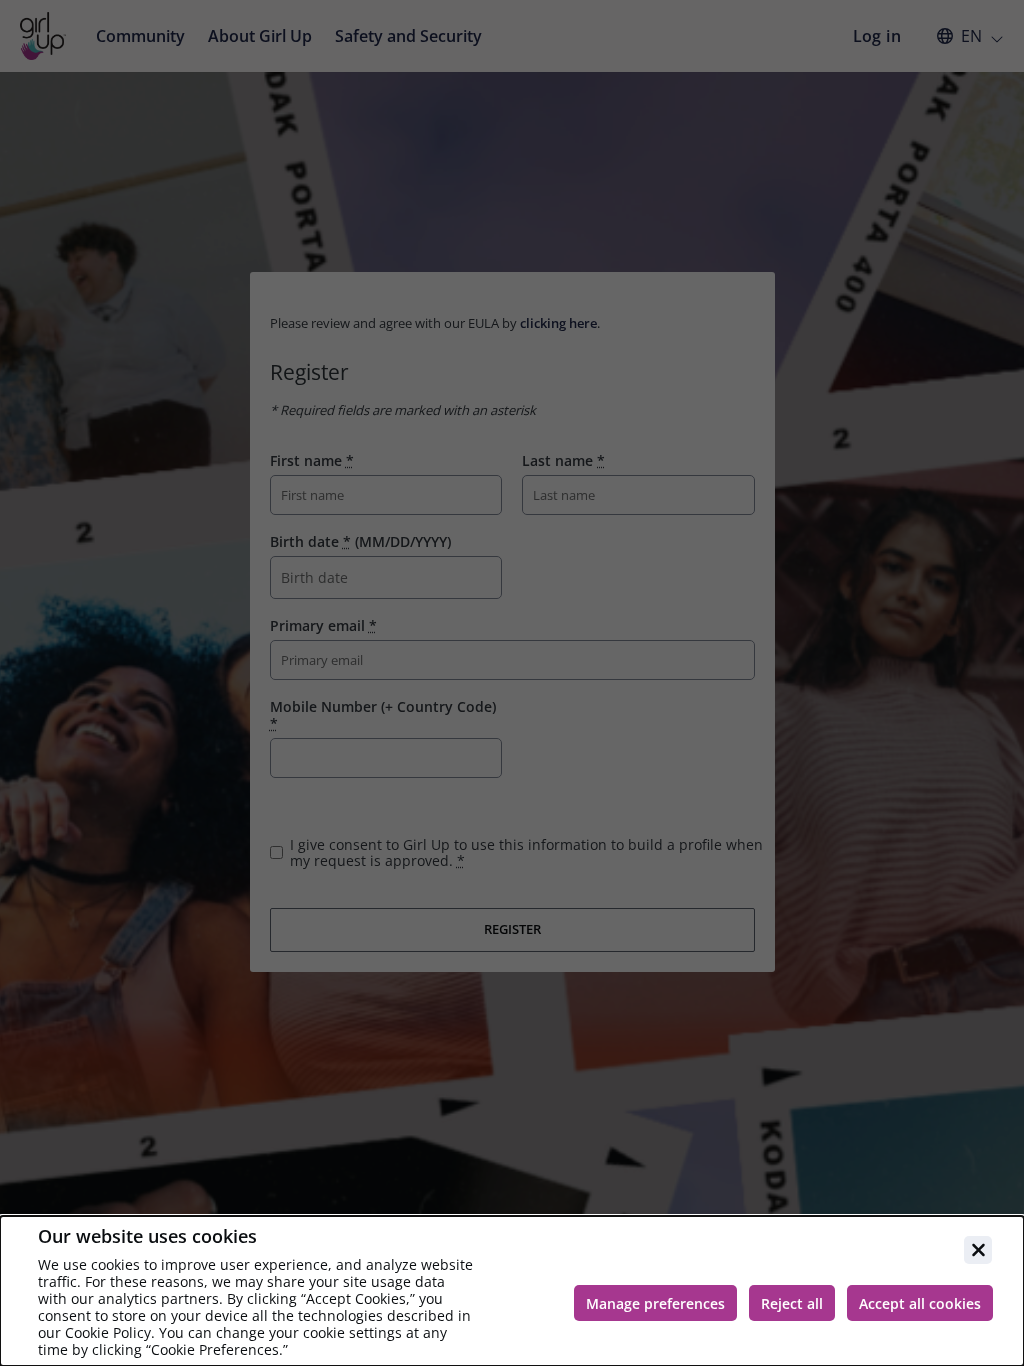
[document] (512, 1291)
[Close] (978, 1250)
